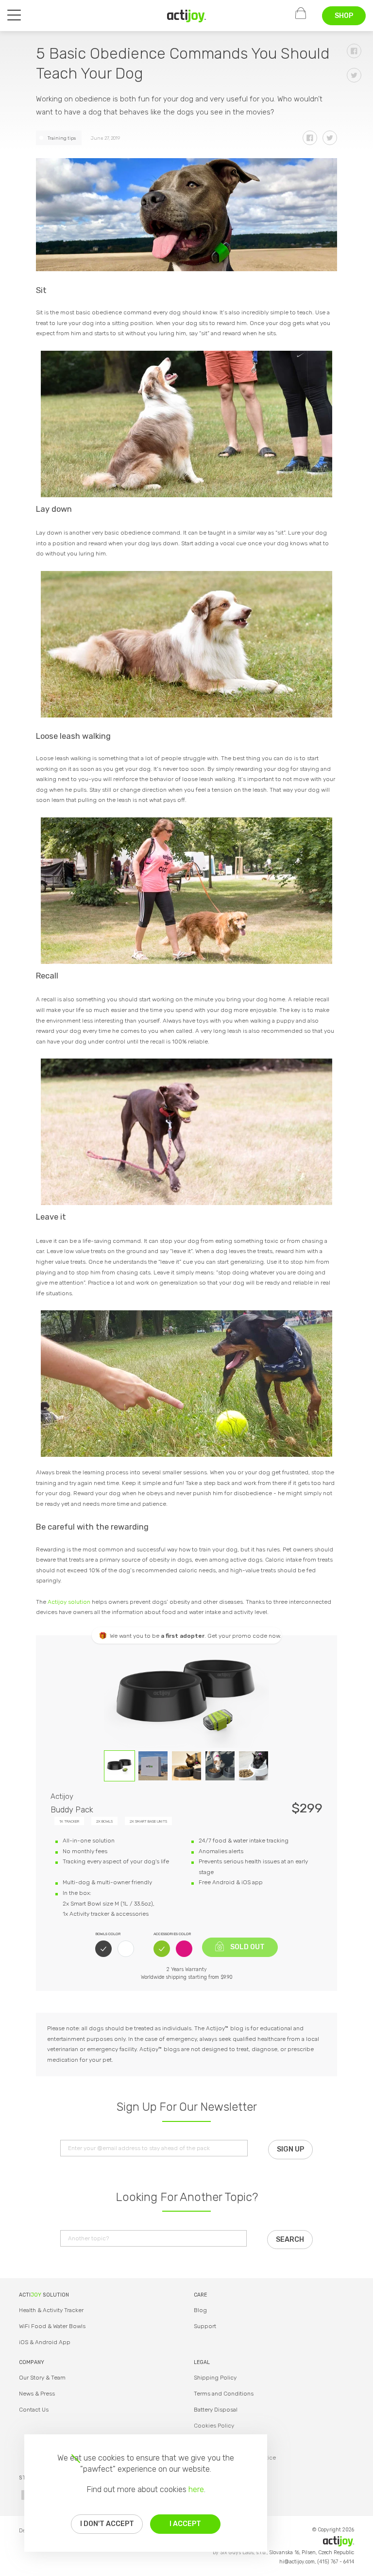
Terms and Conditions (224, 2394)
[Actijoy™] (186, 16)
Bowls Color (108, 1934)
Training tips (62, 138)
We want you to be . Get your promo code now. (195, 1636)
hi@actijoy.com (297, 2562)
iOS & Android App (45, 2342)
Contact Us (34, 2410)
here (196, 2489)
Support (205, 2326)
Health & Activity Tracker (51, 2310)
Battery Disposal (216, 2410)
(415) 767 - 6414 (336, 2562)
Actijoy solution (69, 1602)
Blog (200, 2310)
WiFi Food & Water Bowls (52, 2326)
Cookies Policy (214, 2426)
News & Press (37, 2394)
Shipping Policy (215, 2378)
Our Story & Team (42, 2378)
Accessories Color (172, 1934)
